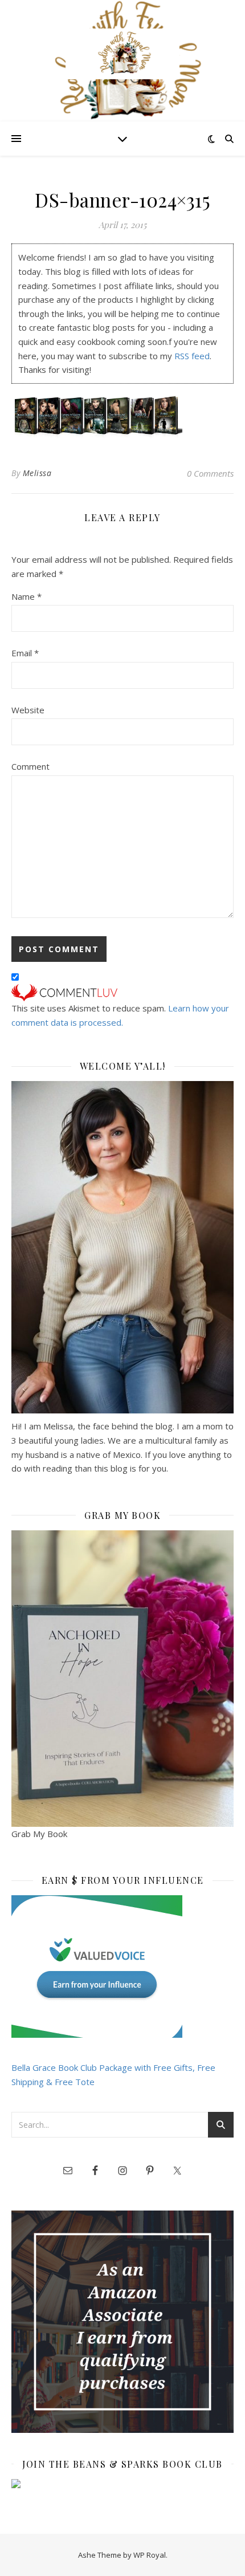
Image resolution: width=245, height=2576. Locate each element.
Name (26, 596)
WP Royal (150, 2555)
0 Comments (210, 473)
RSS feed (192, 356)
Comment (30, 766)
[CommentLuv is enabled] (122, 993)
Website (28, 710)
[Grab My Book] (122, 1679)
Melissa (37, 473)
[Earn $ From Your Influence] (122, 1966)
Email (25, 653)
